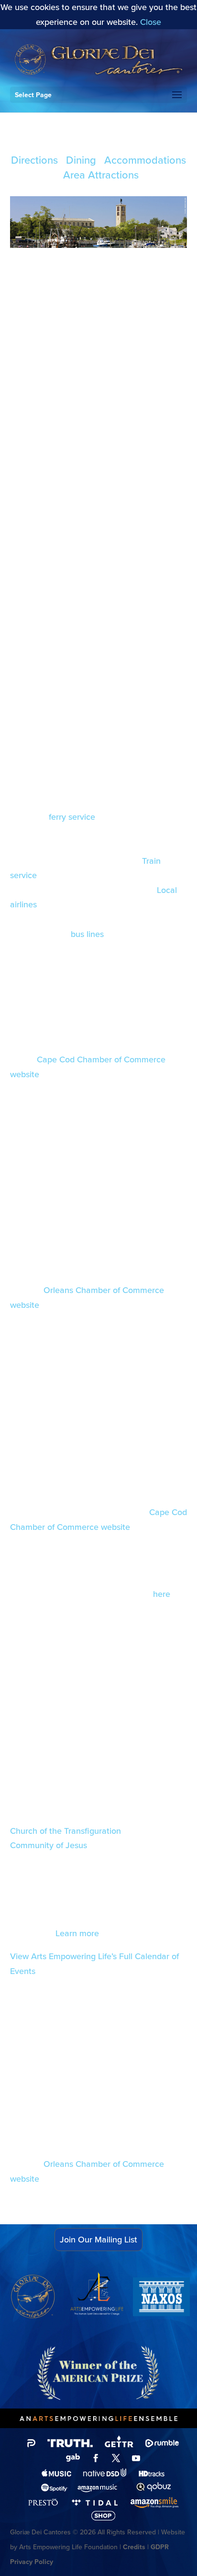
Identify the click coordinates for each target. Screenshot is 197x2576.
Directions (34, 160)
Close (151, 22)
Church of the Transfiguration (66, 1831)
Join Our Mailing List (98, 2239)
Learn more (76, 1933)
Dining (81, 160)
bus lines (87, 934)
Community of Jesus (49, 1845)
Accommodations (145, 160)
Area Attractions (101, 174)
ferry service (72, 817)
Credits (134, 2547)
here (162, 1594)
